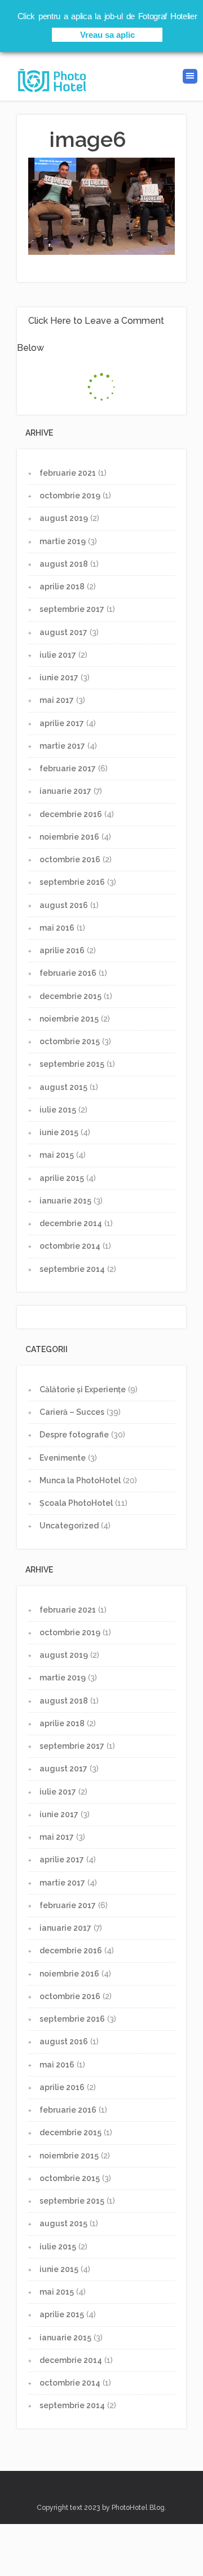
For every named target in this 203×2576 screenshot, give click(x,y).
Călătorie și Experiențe (83, 1389)
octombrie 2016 (70, 859)
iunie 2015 (59, 1132)
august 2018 (64, 564)
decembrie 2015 (70, 996)
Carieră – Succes (72, 1412)
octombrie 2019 (70, 496)
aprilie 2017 (62, 723)
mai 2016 (57, 928)
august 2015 (63, 1087)
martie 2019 (63, 541)
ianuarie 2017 (65, 791)
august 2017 (63, 632)
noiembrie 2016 (69, 837)
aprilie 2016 (62, 950)
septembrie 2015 (72, 1064)
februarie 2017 (68, 768)
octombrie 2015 (70, 1041)
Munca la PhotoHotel (80, 1480)
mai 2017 (57, 700)
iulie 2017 (58, 655)
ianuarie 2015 (65, 1201)
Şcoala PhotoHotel (76, 1503)
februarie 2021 (68, 473)
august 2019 (64, 518)
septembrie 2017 (72, 609)
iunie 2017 (59, 677)
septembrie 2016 (72, 882)
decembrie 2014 (71, 1223)
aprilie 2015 (62, 1178)
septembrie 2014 (72, 1269)
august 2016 (64, 905)
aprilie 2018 (62, 587)
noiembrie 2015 (69, 1019)
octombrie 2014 (70, 1246)
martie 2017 (62, 746)
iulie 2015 (58, 1110)
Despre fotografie (74, 1435)
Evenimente (63, 1458)
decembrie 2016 (71, 814)
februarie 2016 (68, 973)
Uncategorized (69, 1526)
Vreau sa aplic (107, 35)
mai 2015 (57, 1155)
